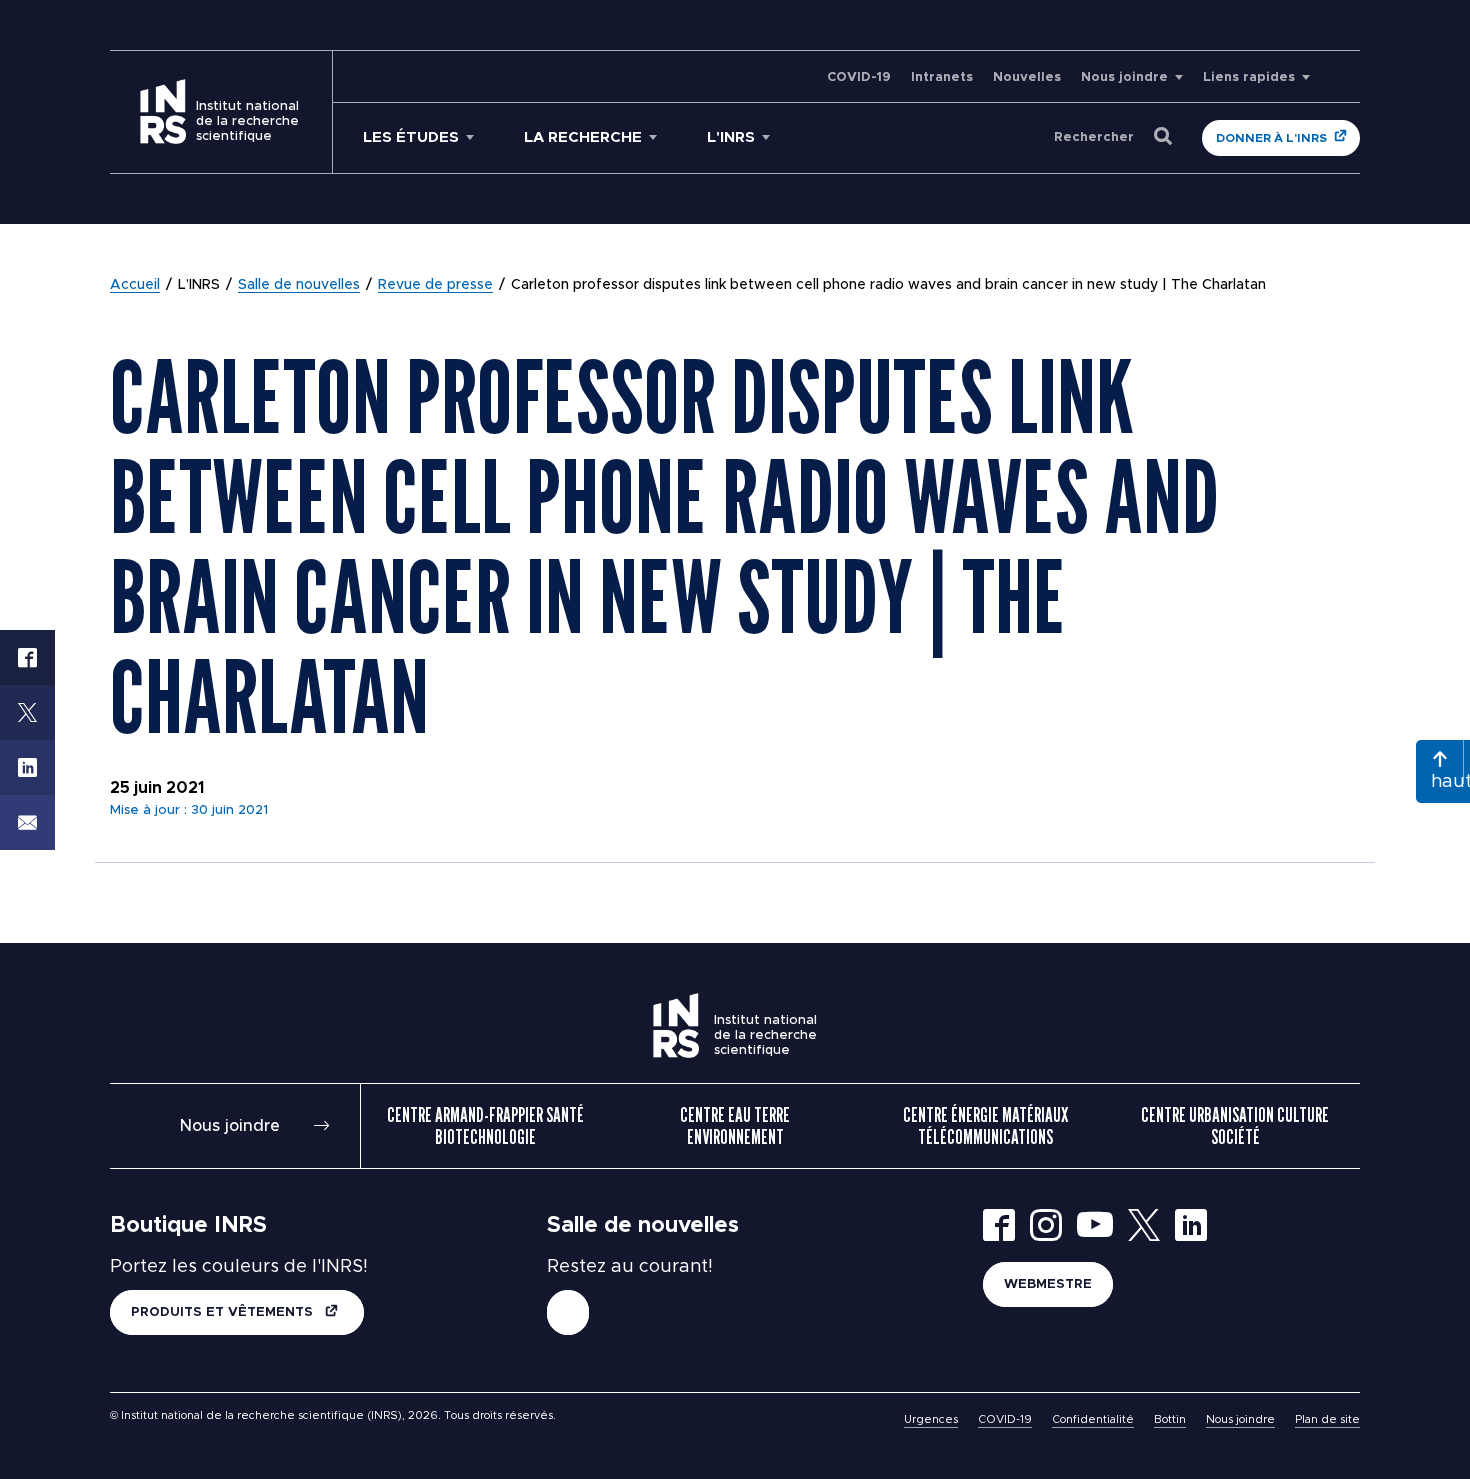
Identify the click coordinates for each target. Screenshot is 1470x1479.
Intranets (942, 77)
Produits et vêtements (224, 1312)
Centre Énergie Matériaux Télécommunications (985, 1126)
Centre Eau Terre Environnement (735, 1126)
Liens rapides (1249, 77)
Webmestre (1048, 1284)
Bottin (1170, 1419)
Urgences (931, 1419)
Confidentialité (1093, 1419)
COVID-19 (859, 77)
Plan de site (1327, 1419)
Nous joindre (1124, 77)
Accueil (135, 285)
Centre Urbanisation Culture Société (1235, 1126)
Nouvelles (1027, 77)
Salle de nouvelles (299, 285)
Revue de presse (435, 285)
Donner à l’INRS (1271, 138)
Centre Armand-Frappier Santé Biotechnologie (485, 1126)
